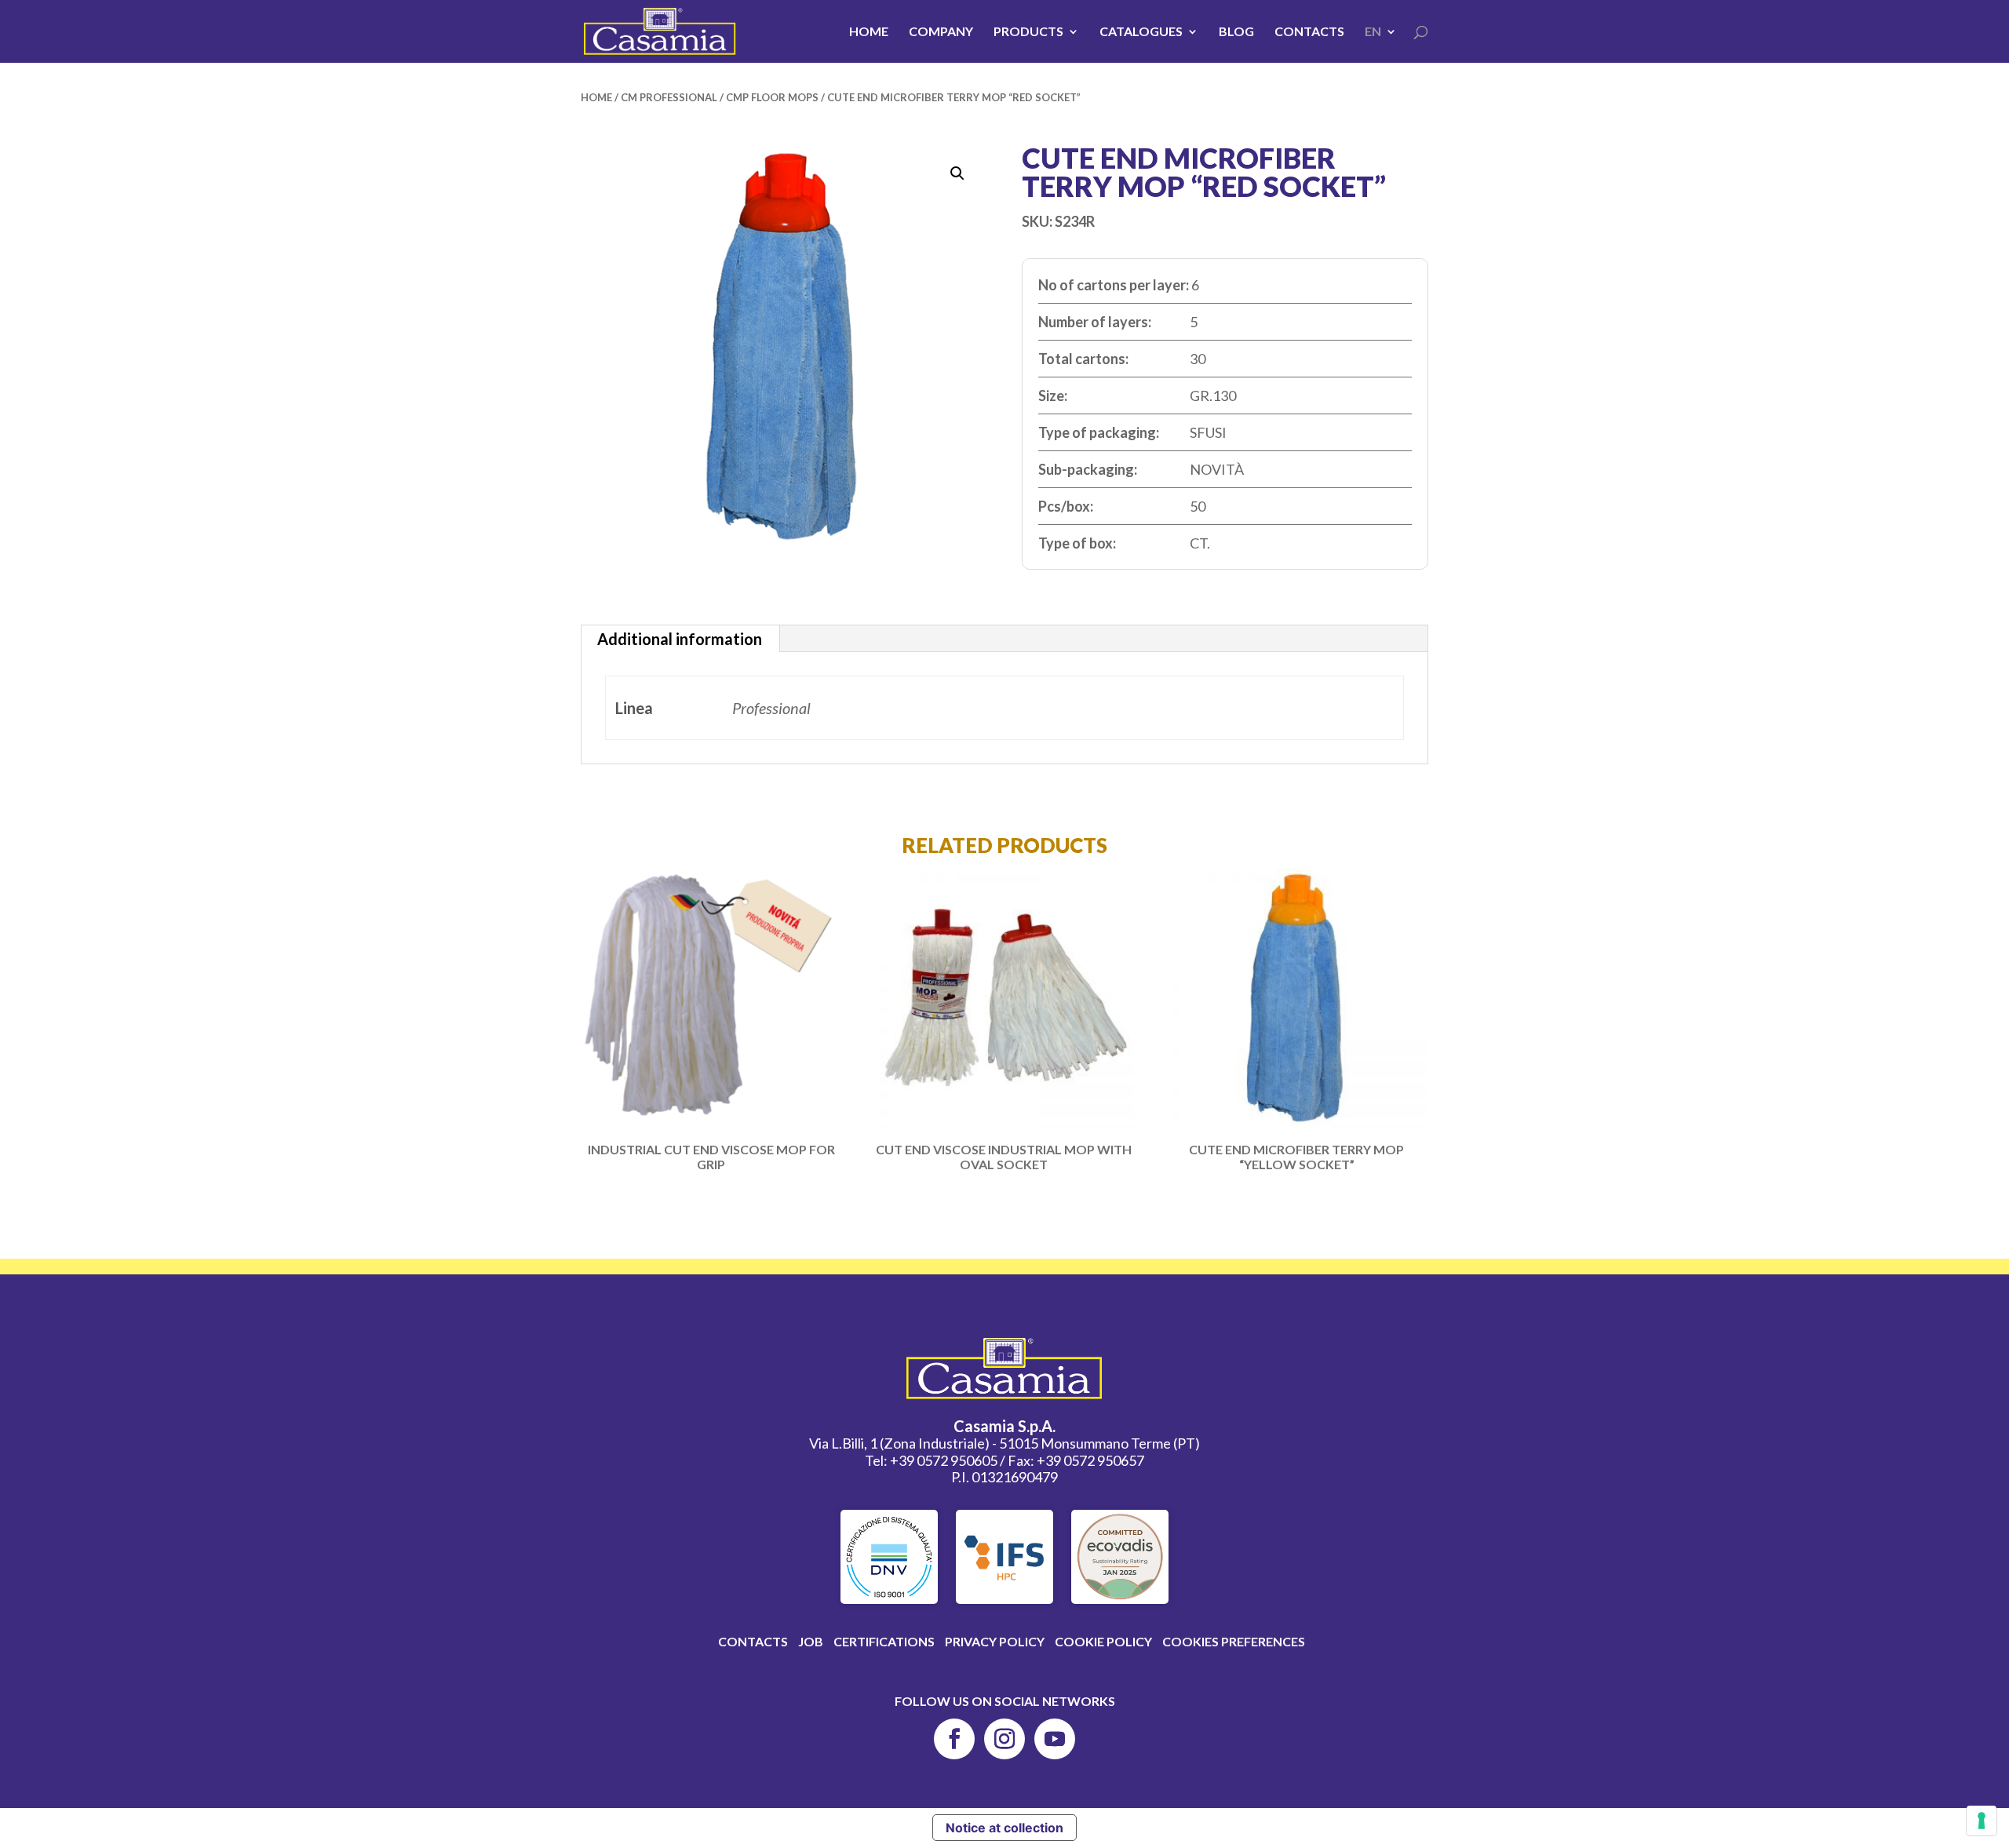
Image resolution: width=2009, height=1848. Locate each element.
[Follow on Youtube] (1055, 1739)
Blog (1236, 32)
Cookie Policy (1103, 1641)
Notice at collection (1004, 1828)
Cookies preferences (1234, 1641)
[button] (957, 173)
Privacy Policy (995, 1641)
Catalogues (1141, 32)
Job (811, 1641)
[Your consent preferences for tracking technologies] (1982, 1821)
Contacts (1309, 32)
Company (941, 32)
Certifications (884, 1641)
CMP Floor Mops (772, 97)
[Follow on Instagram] (1004, 1739)
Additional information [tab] (680, 639)
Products (1028, 32)
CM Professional (669, 97)
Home (869, 32)
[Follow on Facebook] (954, 1739)
